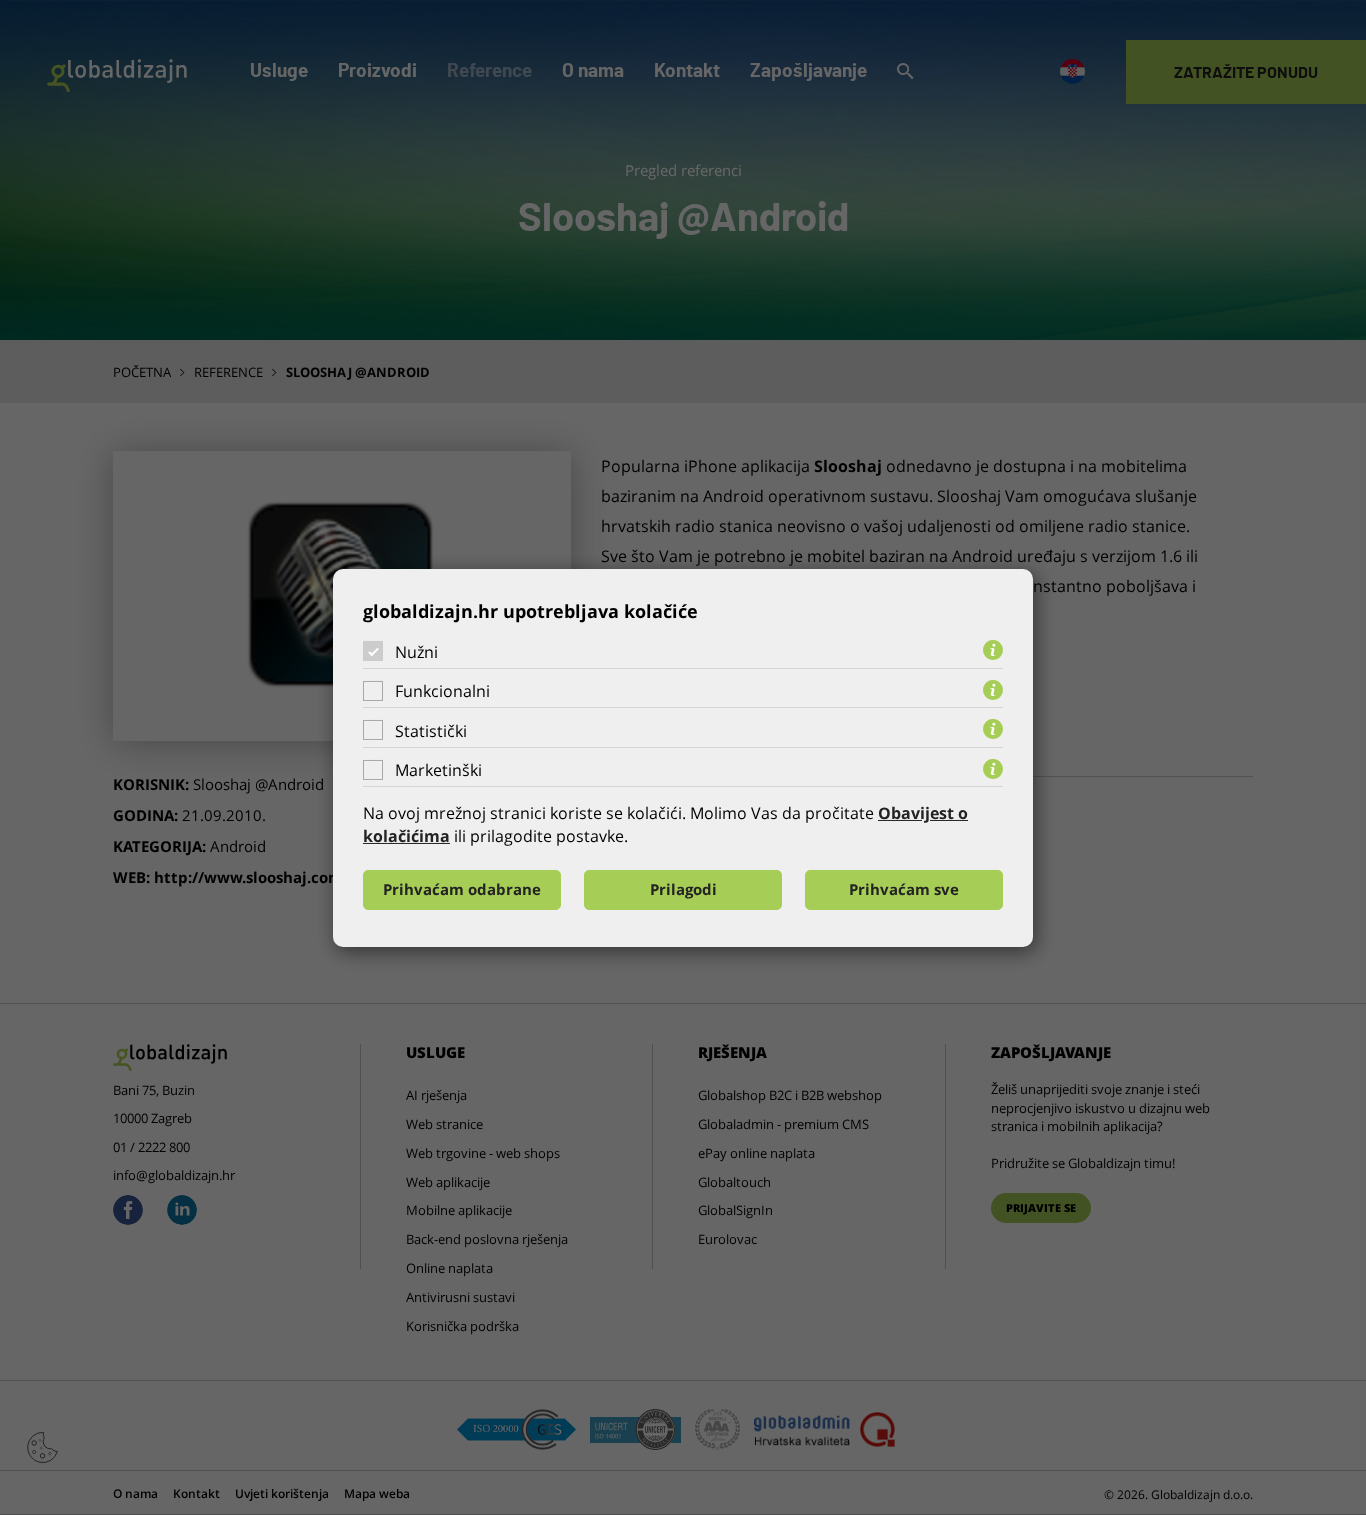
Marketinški (438, 770)
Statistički (431, 731)
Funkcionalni (442, 691)
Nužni (416, 651)
